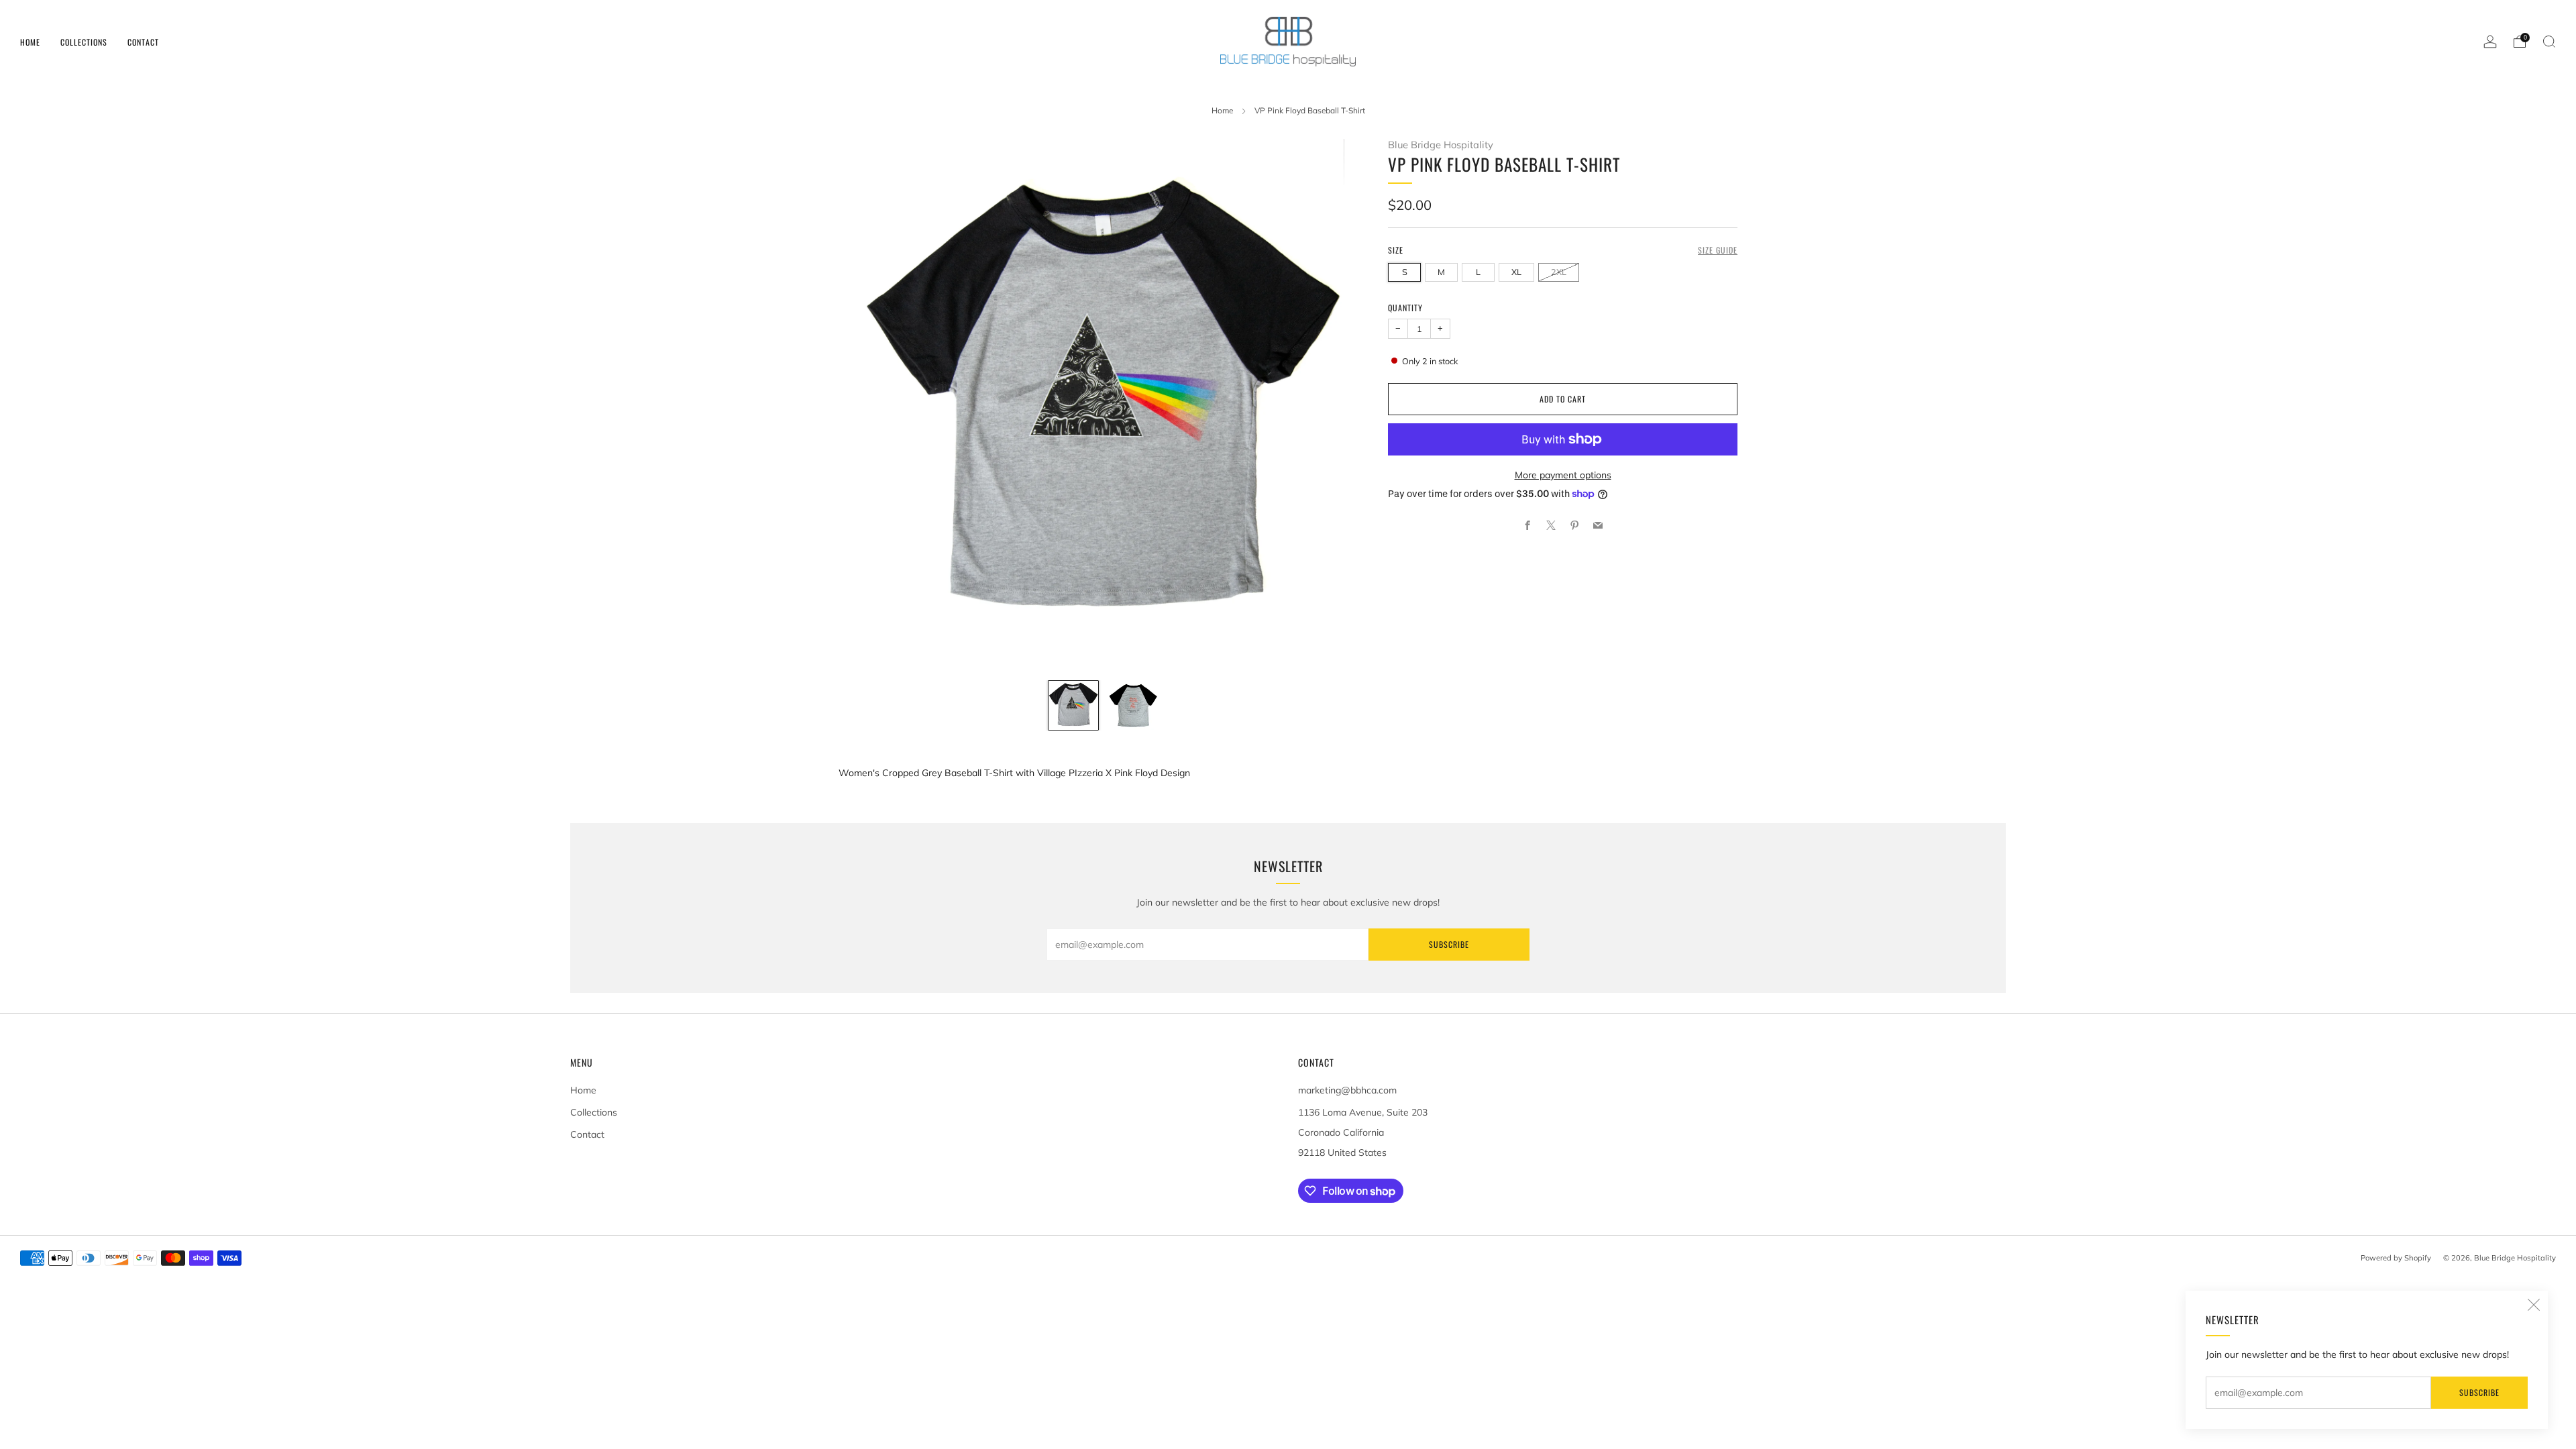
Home (30, 42)
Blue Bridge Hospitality (1441, 145)
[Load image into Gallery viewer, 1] (1073, 706)
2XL (1559, 272)
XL (1516, 272)
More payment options (1563, 475)
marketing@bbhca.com (1347, 1090)
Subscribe (2479, 1392)
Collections (84, 42)
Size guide (1718, 250)
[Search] (2549, 42)
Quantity (1405, 308)
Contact (143, 42)
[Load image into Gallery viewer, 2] (1134, 706)
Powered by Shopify (2396, 1258)
